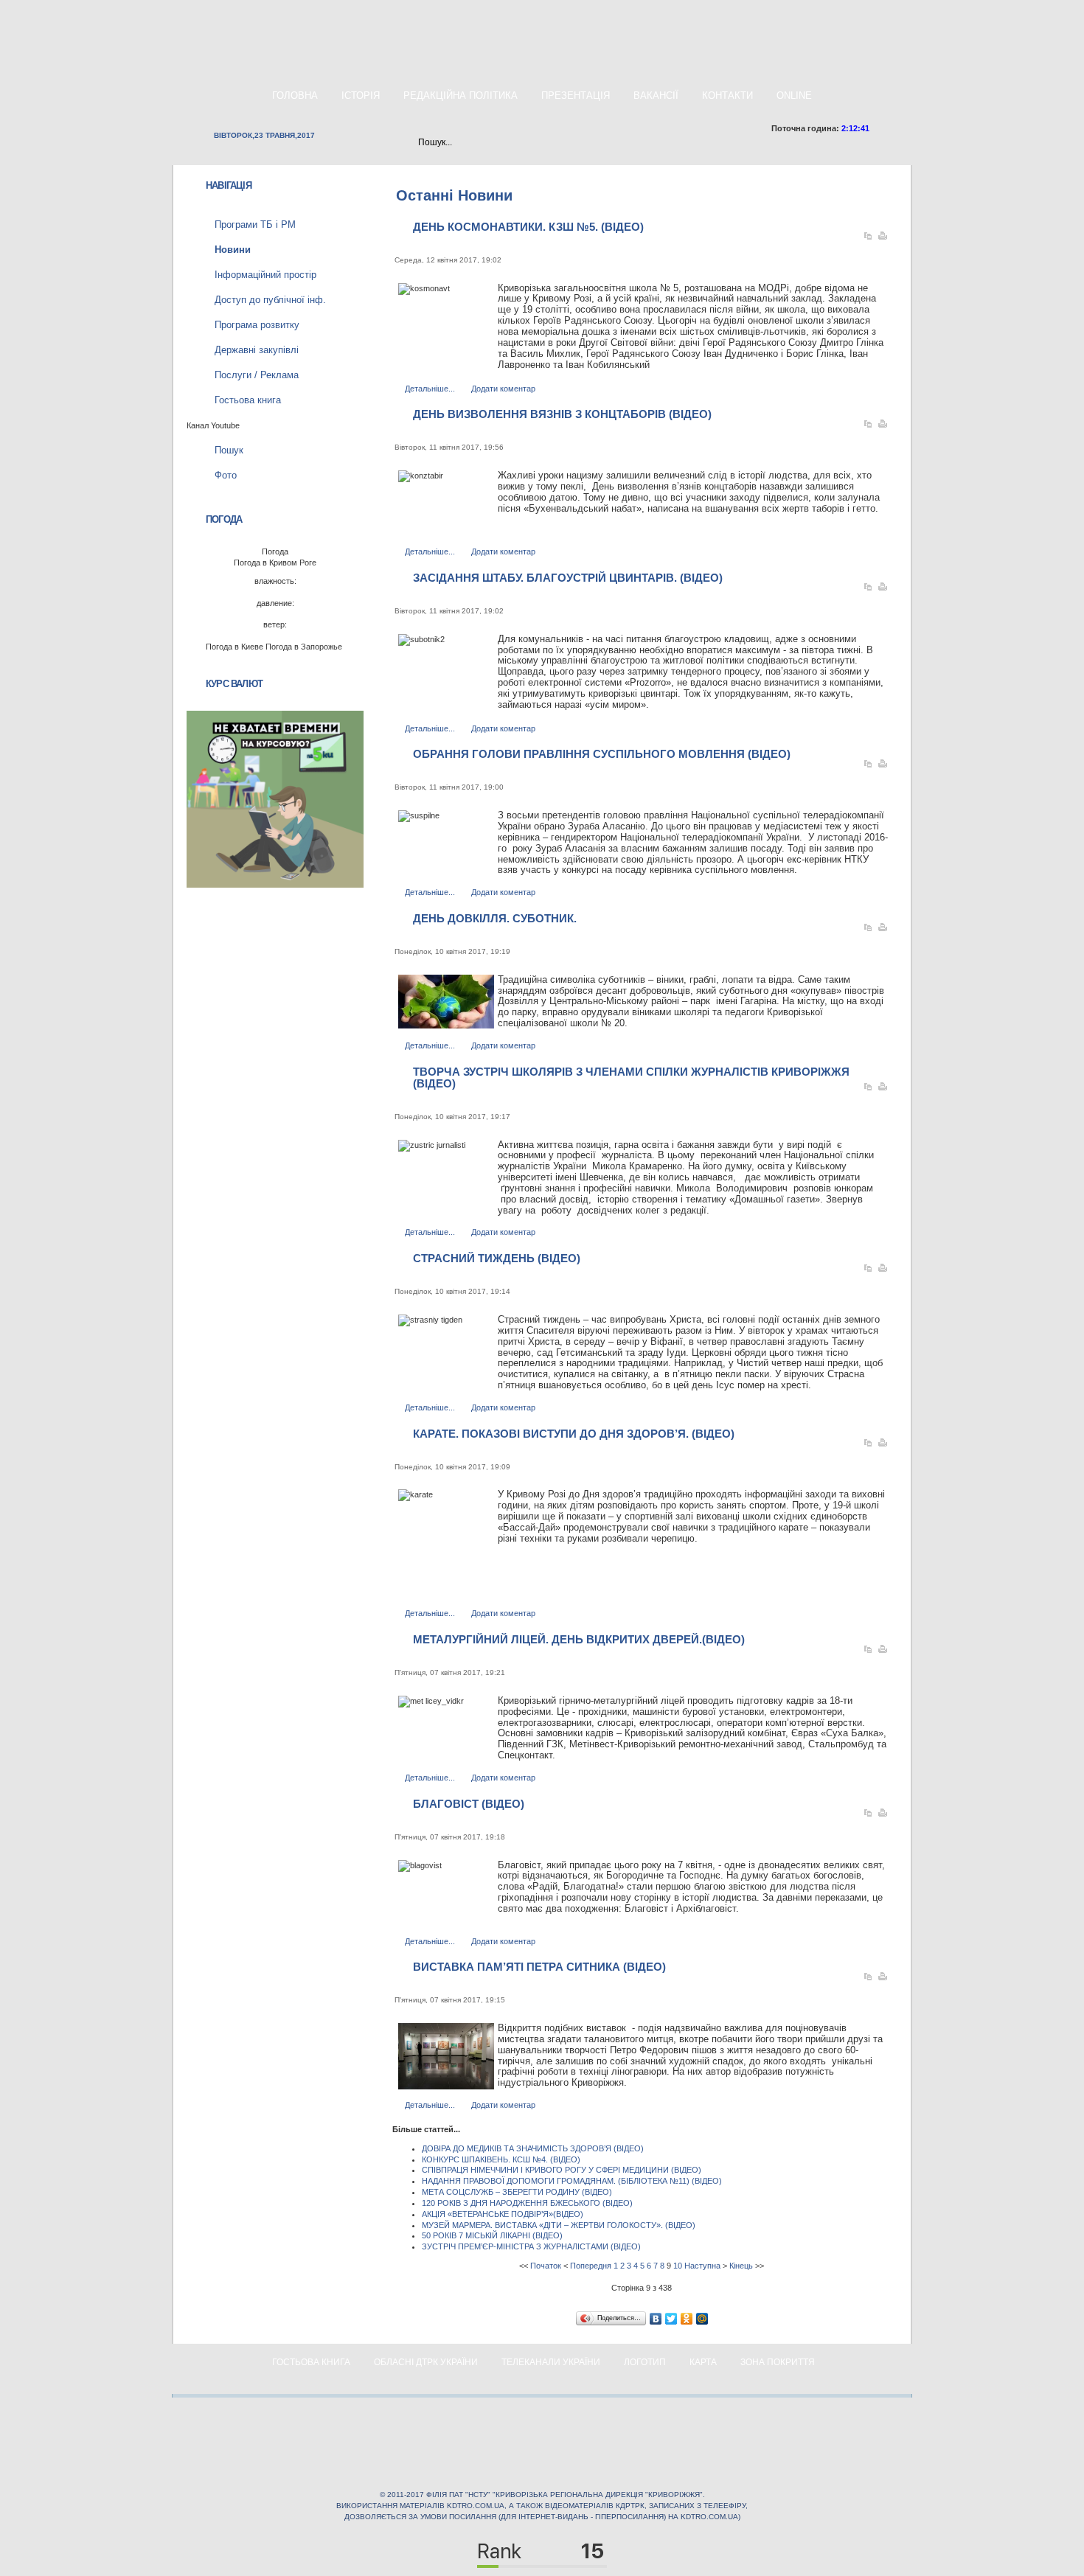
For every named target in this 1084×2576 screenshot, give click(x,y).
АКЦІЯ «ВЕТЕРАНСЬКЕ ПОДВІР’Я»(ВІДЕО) (503, 2214)
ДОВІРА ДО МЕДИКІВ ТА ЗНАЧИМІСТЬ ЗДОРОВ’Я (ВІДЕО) (533, 2148)
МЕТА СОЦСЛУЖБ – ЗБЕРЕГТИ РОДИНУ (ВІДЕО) (517, 2192)
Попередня (591, 2266)
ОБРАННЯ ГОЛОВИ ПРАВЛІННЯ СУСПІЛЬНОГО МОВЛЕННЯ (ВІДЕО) (602, 754)
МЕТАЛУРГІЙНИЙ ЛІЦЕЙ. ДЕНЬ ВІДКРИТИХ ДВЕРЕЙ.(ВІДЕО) (579, 1639)
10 (678, 2266)
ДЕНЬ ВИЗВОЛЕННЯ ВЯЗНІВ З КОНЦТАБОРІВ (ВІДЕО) (562, 414)
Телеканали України (551, 2362)
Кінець (741, 2266)
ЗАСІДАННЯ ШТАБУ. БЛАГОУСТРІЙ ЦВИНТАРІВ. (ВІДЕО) (568, 578)
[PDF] (868, 239)
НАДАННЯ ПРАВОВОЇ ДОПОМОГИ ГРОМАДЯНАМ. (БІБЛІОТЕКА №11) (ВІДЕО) (572, 2181)
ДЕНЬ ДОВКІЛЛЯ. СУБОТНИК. (495, 918)
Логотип (645, 2362)
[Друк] (883, 239)
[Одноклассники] (687, 2319)
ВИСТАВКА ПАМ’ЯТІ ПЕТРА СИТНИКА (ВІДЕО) (539, 1967)
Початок (546, 2266)
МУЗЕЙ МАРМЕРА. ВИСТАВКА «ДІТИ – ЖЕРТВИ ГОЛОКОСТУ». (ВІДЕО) (559, 2225)
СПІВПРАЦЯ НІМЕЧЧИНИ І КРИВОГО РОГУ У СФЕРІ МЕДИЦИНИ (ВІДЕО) (562, 2170)
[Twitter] (671, 2319)
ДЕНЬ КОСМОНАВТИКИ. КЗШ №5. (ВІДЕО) (528, 227)
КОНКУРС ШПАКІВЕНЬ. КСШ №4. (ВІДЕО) (501, 2159)
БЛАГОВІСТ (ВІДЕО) (469, 1804)
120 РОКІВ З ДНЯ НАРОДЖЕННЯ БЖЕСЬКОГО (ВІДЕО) (527, 2203)
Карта (703, 2362)
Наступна (702, 2266)
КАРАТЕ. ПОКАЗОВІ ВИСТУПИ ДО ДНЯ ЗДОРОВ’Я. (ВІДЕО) (574, 1434)
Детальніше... (430, 389)
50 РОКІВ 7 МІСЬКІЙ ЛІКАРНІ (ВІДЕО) (492, 2235)
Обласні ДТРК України (426, 2362)
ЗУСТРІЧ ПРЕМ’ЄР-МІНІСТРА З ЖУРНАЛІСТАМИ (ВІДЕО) (531, 2246)
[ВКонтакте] (656, 2319)
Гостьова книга (311, 2362)
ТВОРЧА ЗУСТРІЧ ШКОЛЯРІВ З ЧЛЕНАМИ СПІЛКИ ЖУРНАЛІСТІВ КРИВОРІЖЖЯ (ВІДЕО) (631, 1078)
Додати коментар (503, 389)
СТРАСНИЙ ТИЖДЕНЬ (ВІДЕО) (497, 1258)
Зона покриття (778, 2362)
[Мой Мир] (702, 2319)
